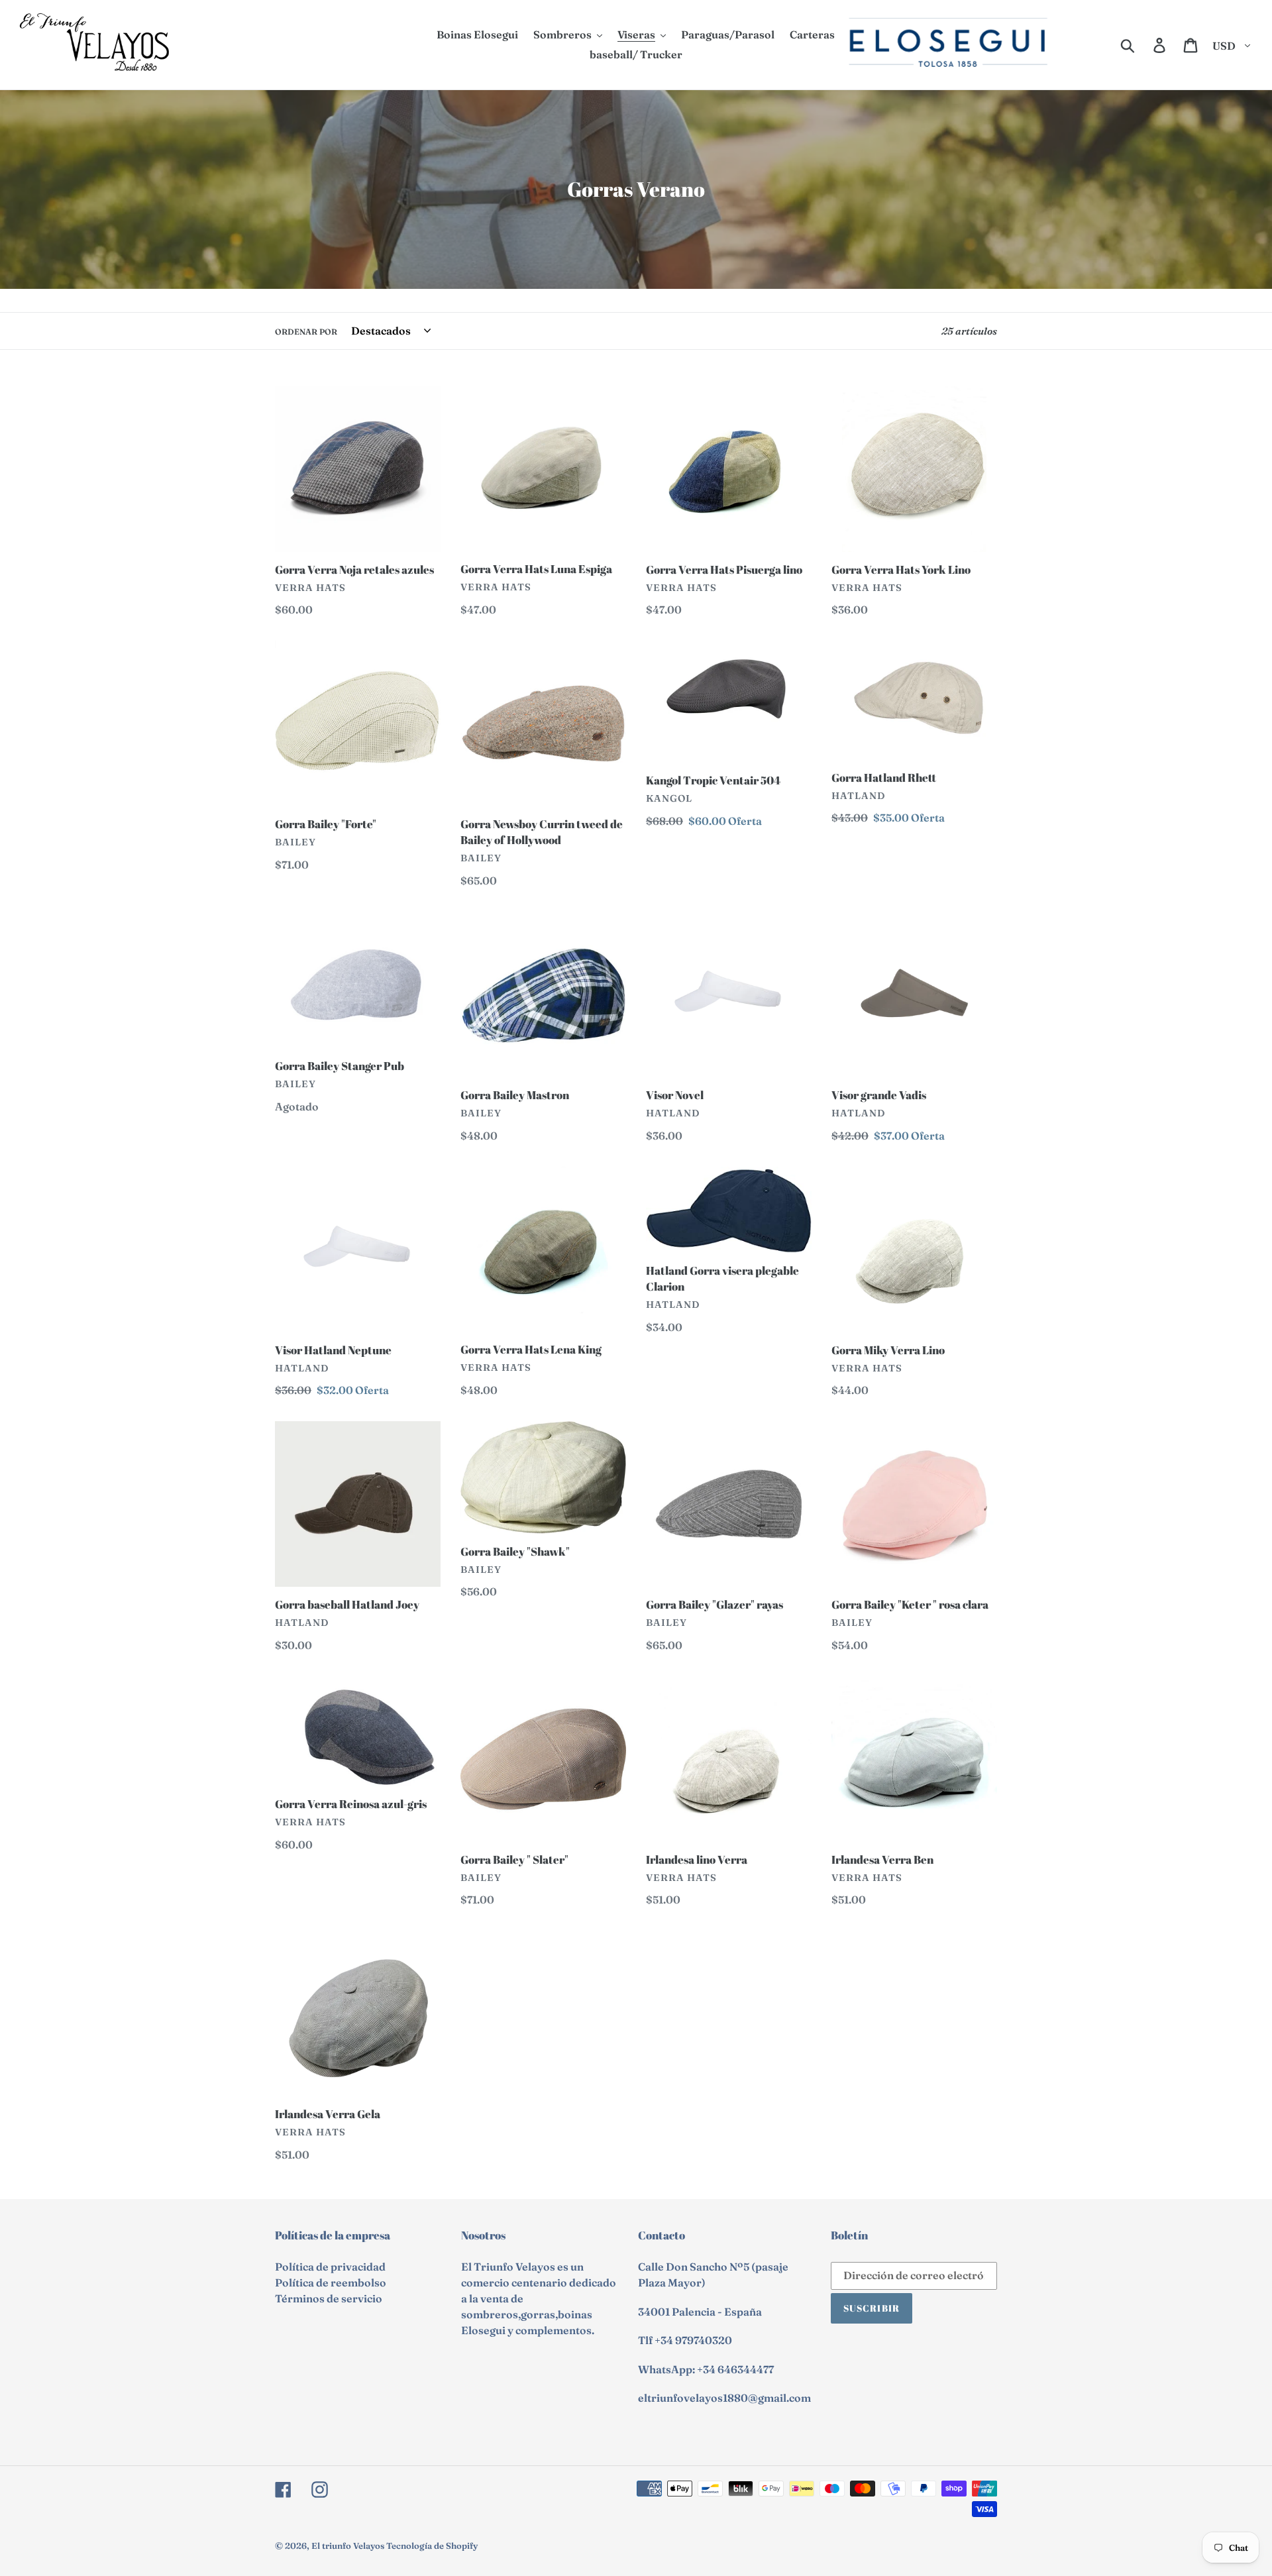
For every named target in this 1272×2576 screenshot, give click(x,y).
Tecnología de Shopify (432, 2546)
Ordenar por (306, 332)
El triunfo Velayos (348, 2546)
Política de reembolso (331, 2282)
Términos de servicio (329, 2298)
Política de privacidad (330, 2267)
